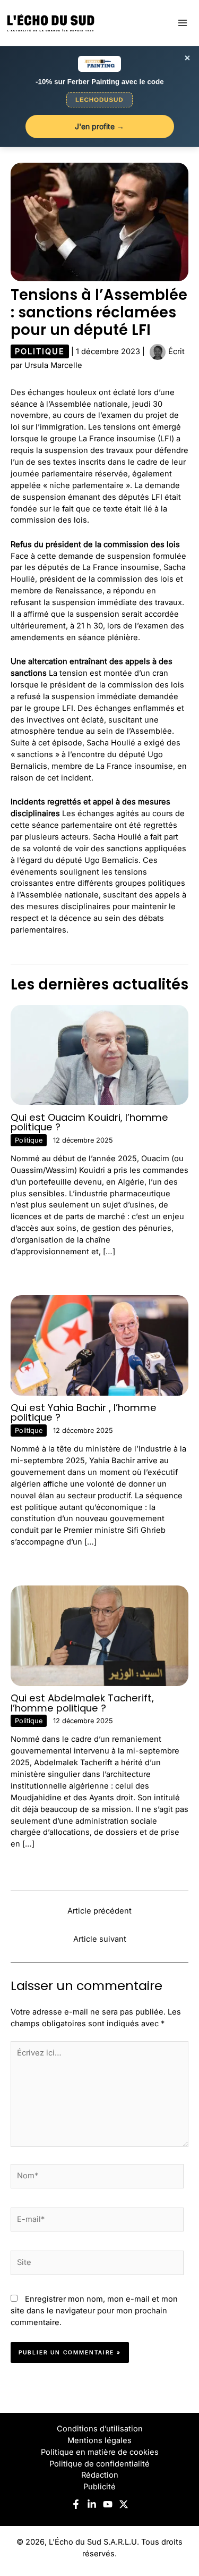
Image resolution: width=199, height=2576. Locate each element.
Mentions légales (99, 2440)
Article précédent (99, 1911)
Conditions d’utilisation (100, 2429)
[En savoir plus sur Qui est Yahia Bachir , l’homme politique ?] (99, 1345)
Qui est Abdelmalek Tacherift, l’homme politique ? (82, 1703)
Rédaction (100, 2475)
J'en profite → (99, 126)
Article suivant (100, 1939)
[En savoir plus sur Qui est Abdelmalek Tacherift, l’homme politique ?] (99, 1635)
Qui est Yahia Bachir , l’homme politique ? (84, 1412)
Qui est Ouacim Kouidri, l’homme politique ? (89, 1122)
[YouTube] (108, 2504)
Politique (40, 351)
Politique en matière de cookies (100, 2452)
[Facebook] (76, 2504)
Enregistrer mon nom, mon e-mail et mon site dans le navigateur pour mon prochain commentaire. (94, 2311)
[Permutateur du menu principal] (183, 23)
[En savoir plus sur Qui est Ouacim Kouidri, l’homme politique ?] (99, 1054)
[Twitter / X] (124, 2504)
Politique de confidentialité (99, 2464)
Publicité (99, 2487)
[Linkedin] (92, 2504)
